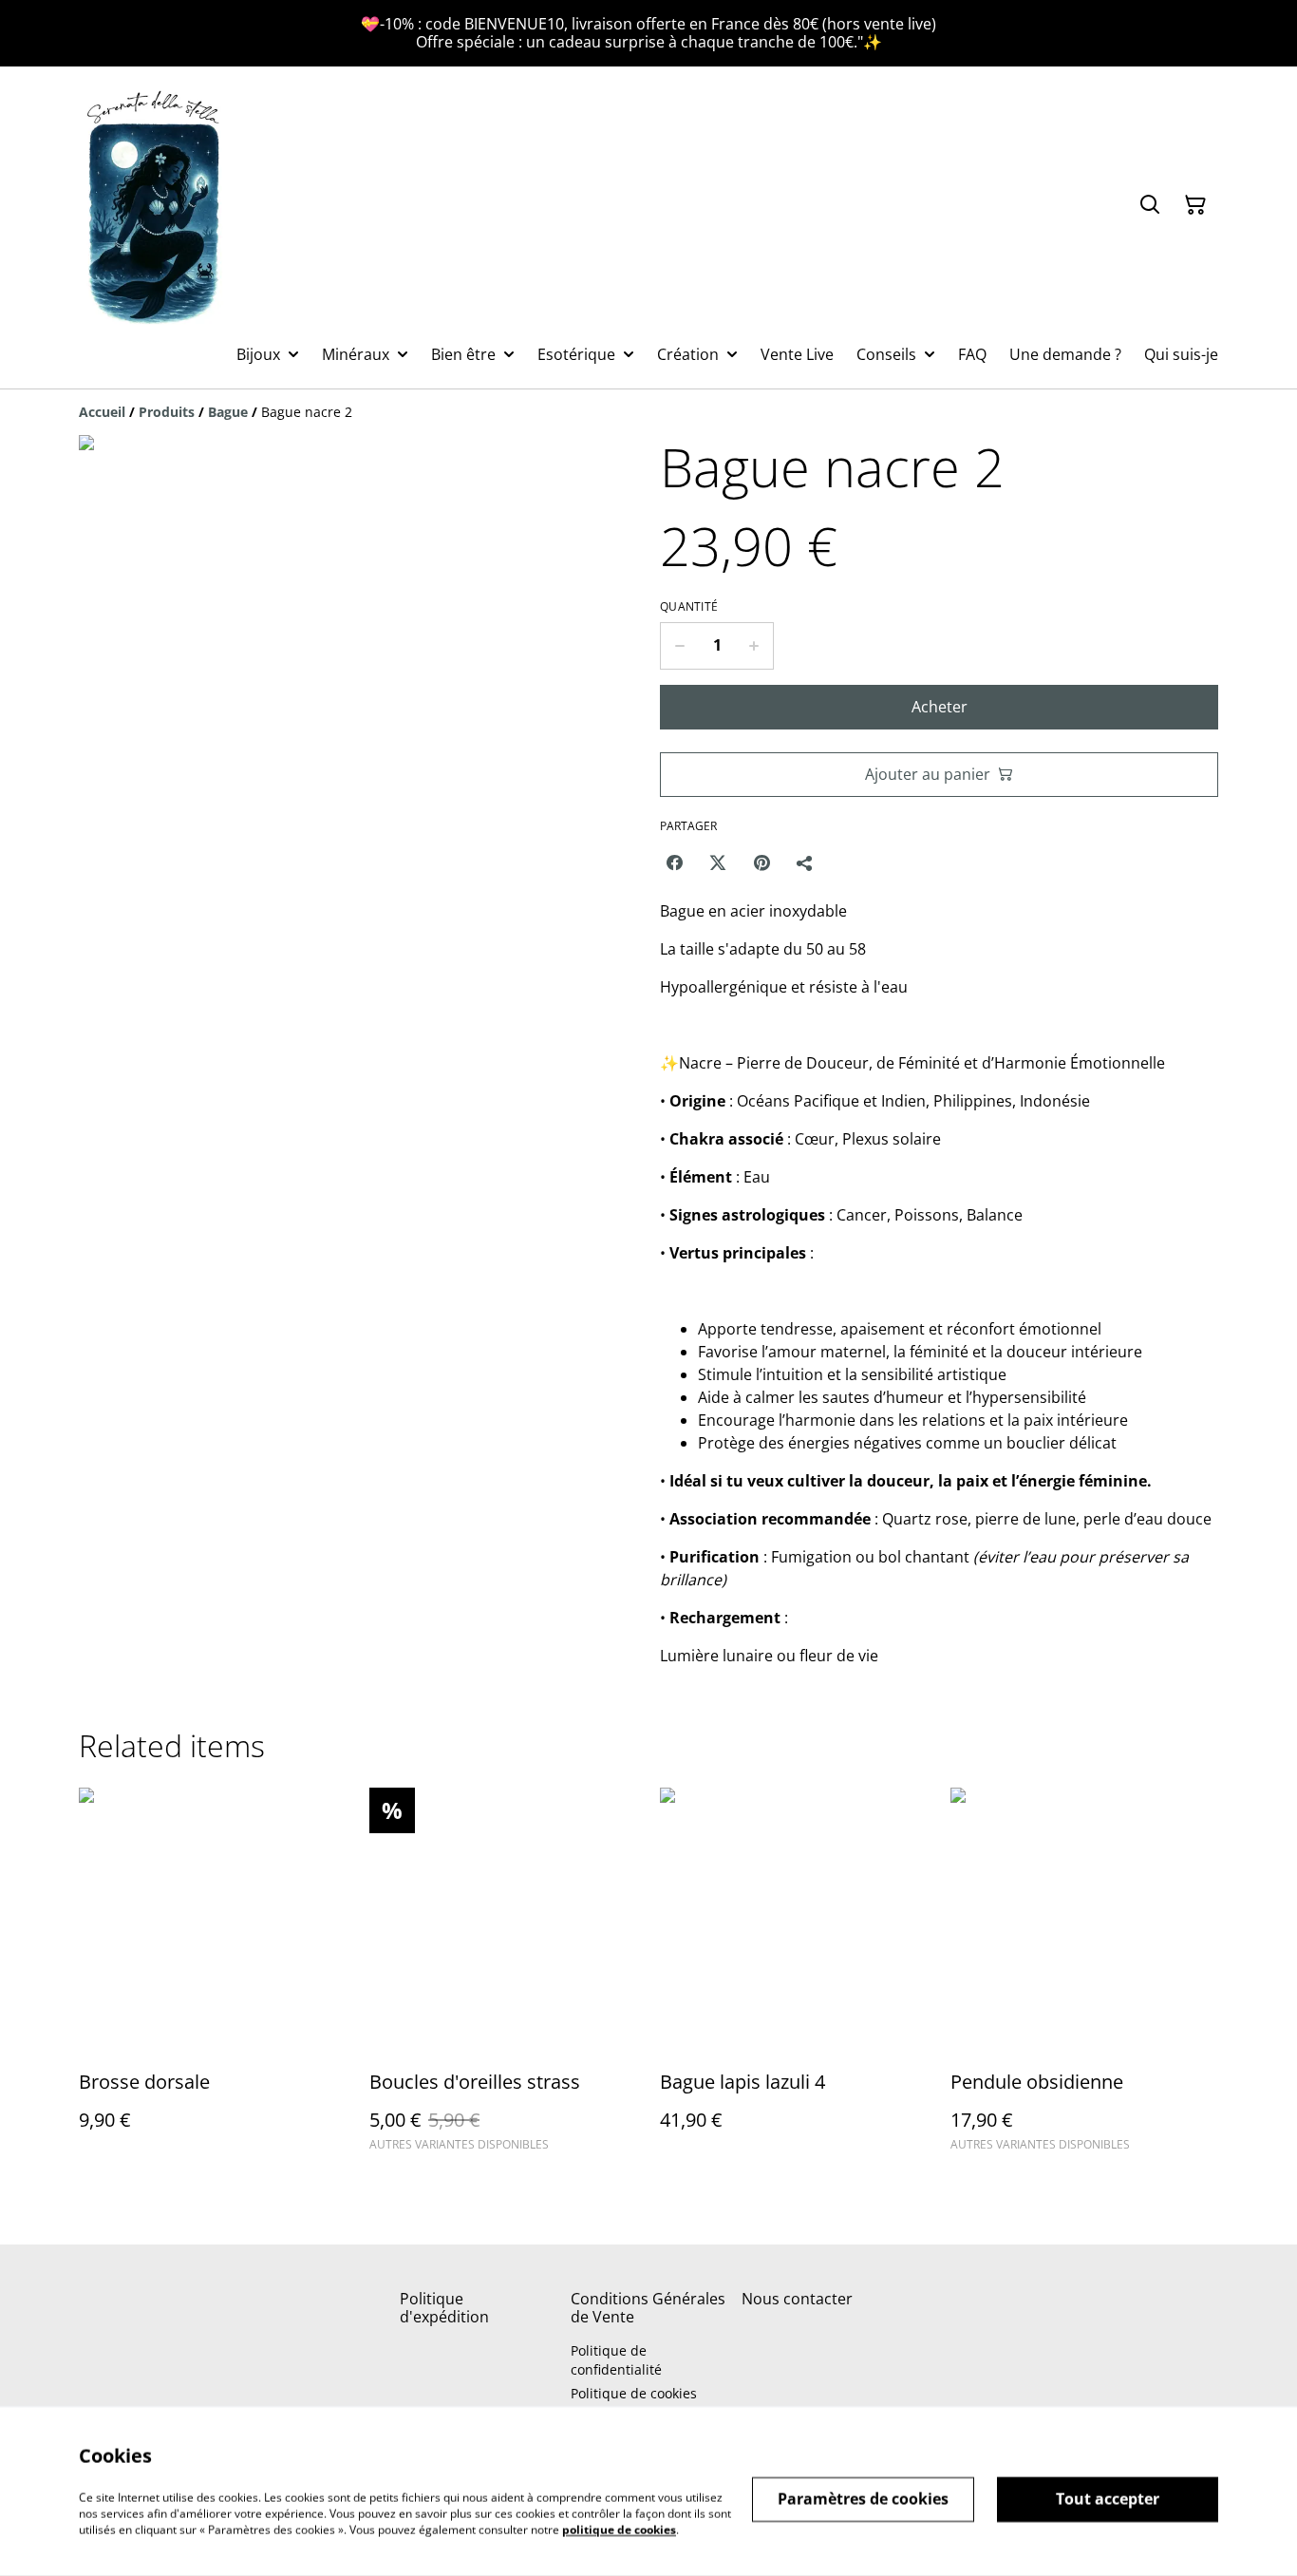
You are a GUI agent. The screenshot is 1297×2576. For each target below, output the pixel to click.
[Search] (1150, 205)
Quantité (689, 607)
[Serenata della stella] (155, 205)
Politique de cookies (634, 2393)
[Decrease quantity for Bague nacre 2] (679, 646)
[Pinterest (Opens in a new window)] (761, 862)
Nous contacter (797, 2299)
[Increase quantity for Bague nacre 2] (754, 646)
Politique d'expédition (444, 2308)
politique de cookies (619, 2529)
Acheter (940, 707)
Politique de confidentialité (616, 2359)
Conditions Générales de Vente (648, 2308)
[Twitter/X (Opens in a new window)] (718, 862)
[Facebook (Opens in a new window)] (674, 862)
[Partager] (805, 862)
